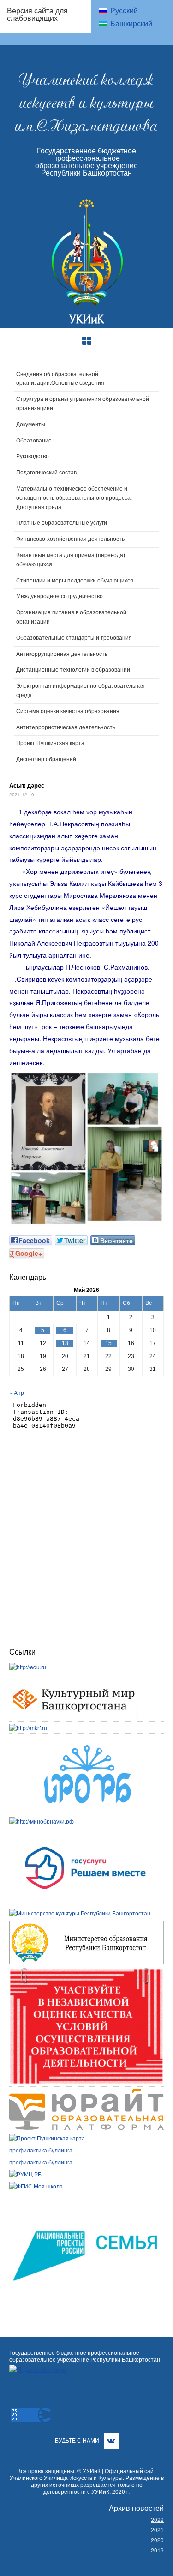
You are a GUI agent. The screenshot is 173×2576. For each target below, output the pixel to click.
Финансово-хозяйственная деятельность (70, 539)
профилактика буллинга (41, 2150)
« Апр (17, 1392)
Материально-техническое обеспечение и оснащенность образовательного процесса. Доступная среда (74, 498)
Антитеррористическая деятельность (66, 727)
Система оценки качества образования (68, 711)
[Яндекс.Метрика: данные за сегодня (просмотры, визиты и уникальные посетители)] (38, 2369)
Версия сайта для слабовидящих (37, 14)
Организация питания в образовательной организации (71, 617)
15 (108, 1343)
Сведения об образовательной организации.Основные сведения (60, 379)
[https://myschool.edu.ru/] (36, 2186)
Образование (34, 441)
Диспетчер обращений (46, 759)
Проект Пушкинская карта (50, 743)
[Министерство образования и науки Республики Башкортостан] (86, 1925)
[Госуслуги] (86, 1833)
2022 (157, 2519)
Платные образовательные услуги (62, 523)
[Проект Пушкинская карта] (47, 2138)
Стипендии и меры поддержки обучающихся (75, 581)
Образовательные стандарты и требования (74, 638)
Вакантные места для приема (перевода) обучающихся (71, 560)
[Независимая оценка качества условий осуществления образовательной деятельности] (86, 1972)
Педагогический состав (46, 473)
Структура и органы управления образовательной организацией (83, 404)
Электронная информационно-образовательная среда (81, 691)
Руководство (33, 456)
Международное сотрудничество (60, 596)
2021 (157, 2530)
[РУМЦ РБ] (25, 2174)
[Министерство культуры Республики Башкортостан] (80, 1913)
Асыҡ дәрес (27, 785)
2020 (157, 2540)
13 (65, 1343)
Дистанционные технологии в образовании (73, 670)
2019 (157, 2550)
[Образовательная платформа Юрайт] (86, 2093)
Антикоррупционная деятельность (62, 654)
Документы (31, 424)
